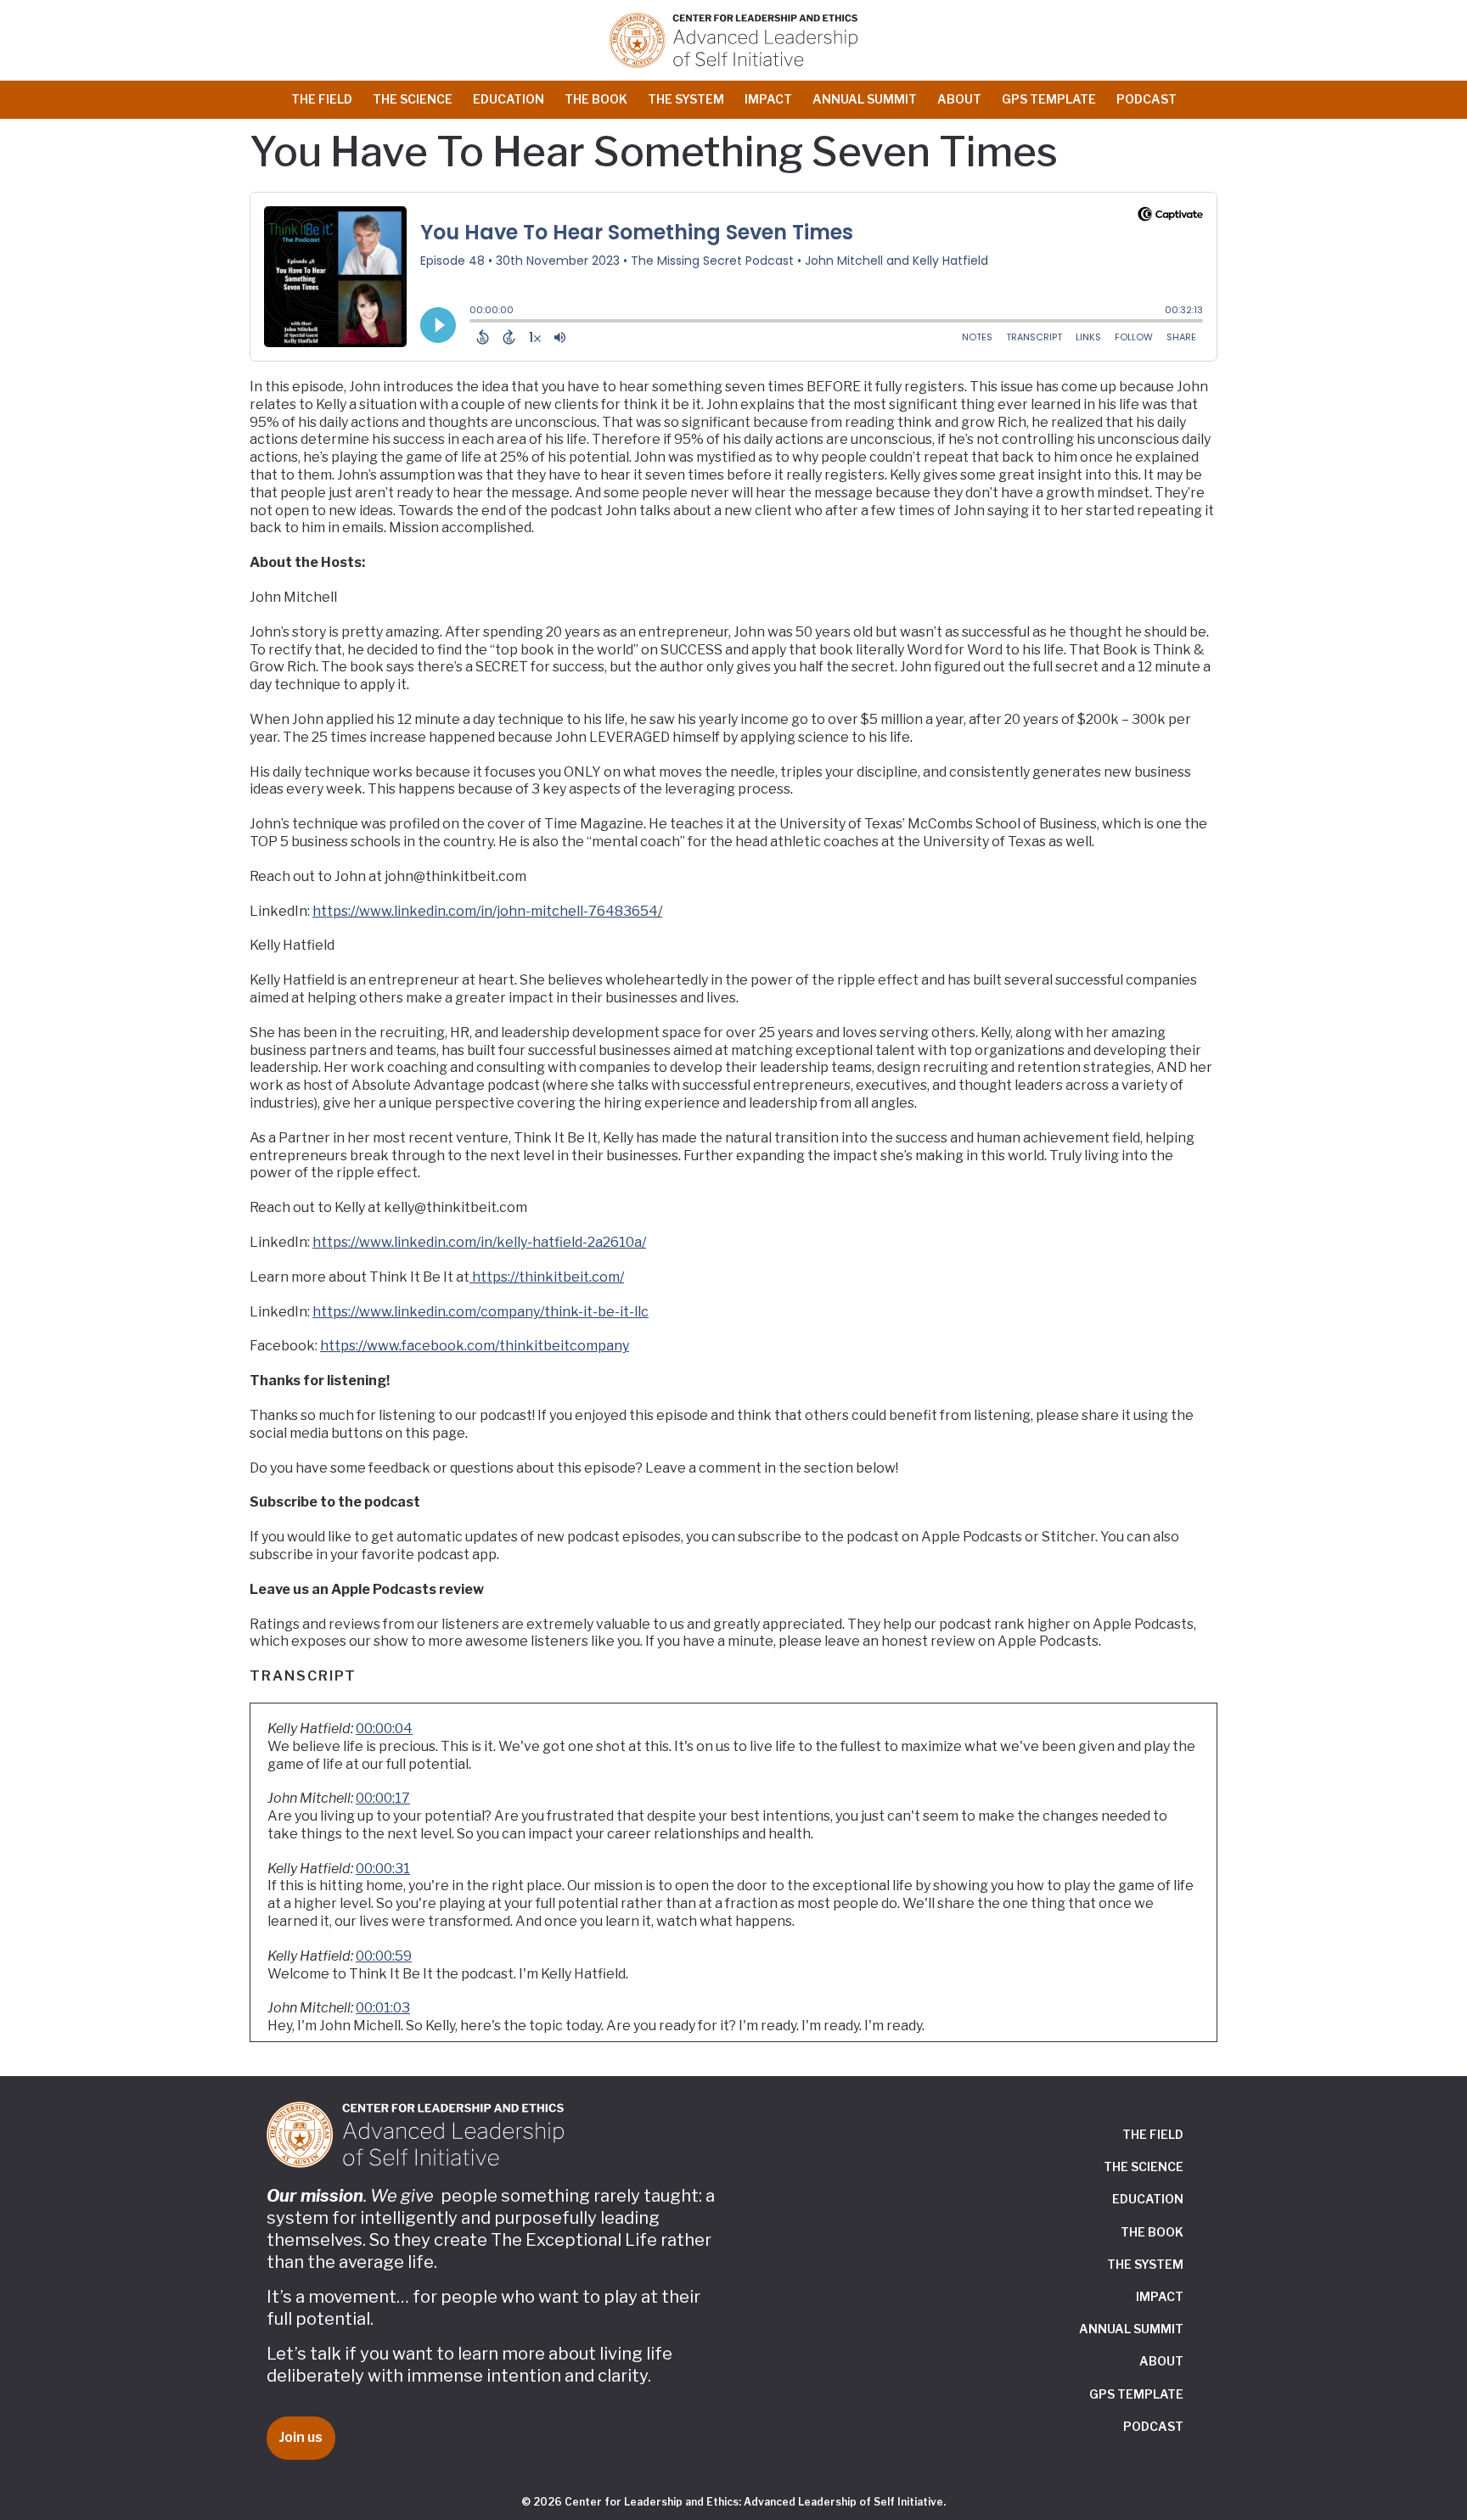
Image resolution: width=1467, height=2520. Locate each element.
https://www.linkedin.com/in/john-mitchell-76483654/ (487, 911)
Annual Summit (865, 99)
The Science (413, 99)
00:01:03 (383, 2008)
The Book (596, 99)
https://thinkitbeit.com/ (548, 1277)
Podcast (1147, 99)
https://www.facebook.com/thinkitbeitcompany (475, 1346)
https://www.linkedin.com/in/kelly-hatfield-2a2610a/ (479, 1242)
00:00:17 (383, 1798)
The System (686, 99)
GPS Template (1049, 99)
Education (509, 99)
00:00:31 (383, 1869)
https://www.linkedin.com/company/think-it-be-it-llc (481, 1312)
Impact (768, 99)
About (959, 99)
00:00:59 (384, 1956)
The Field (322, 99)
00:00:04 (384, 1729)
